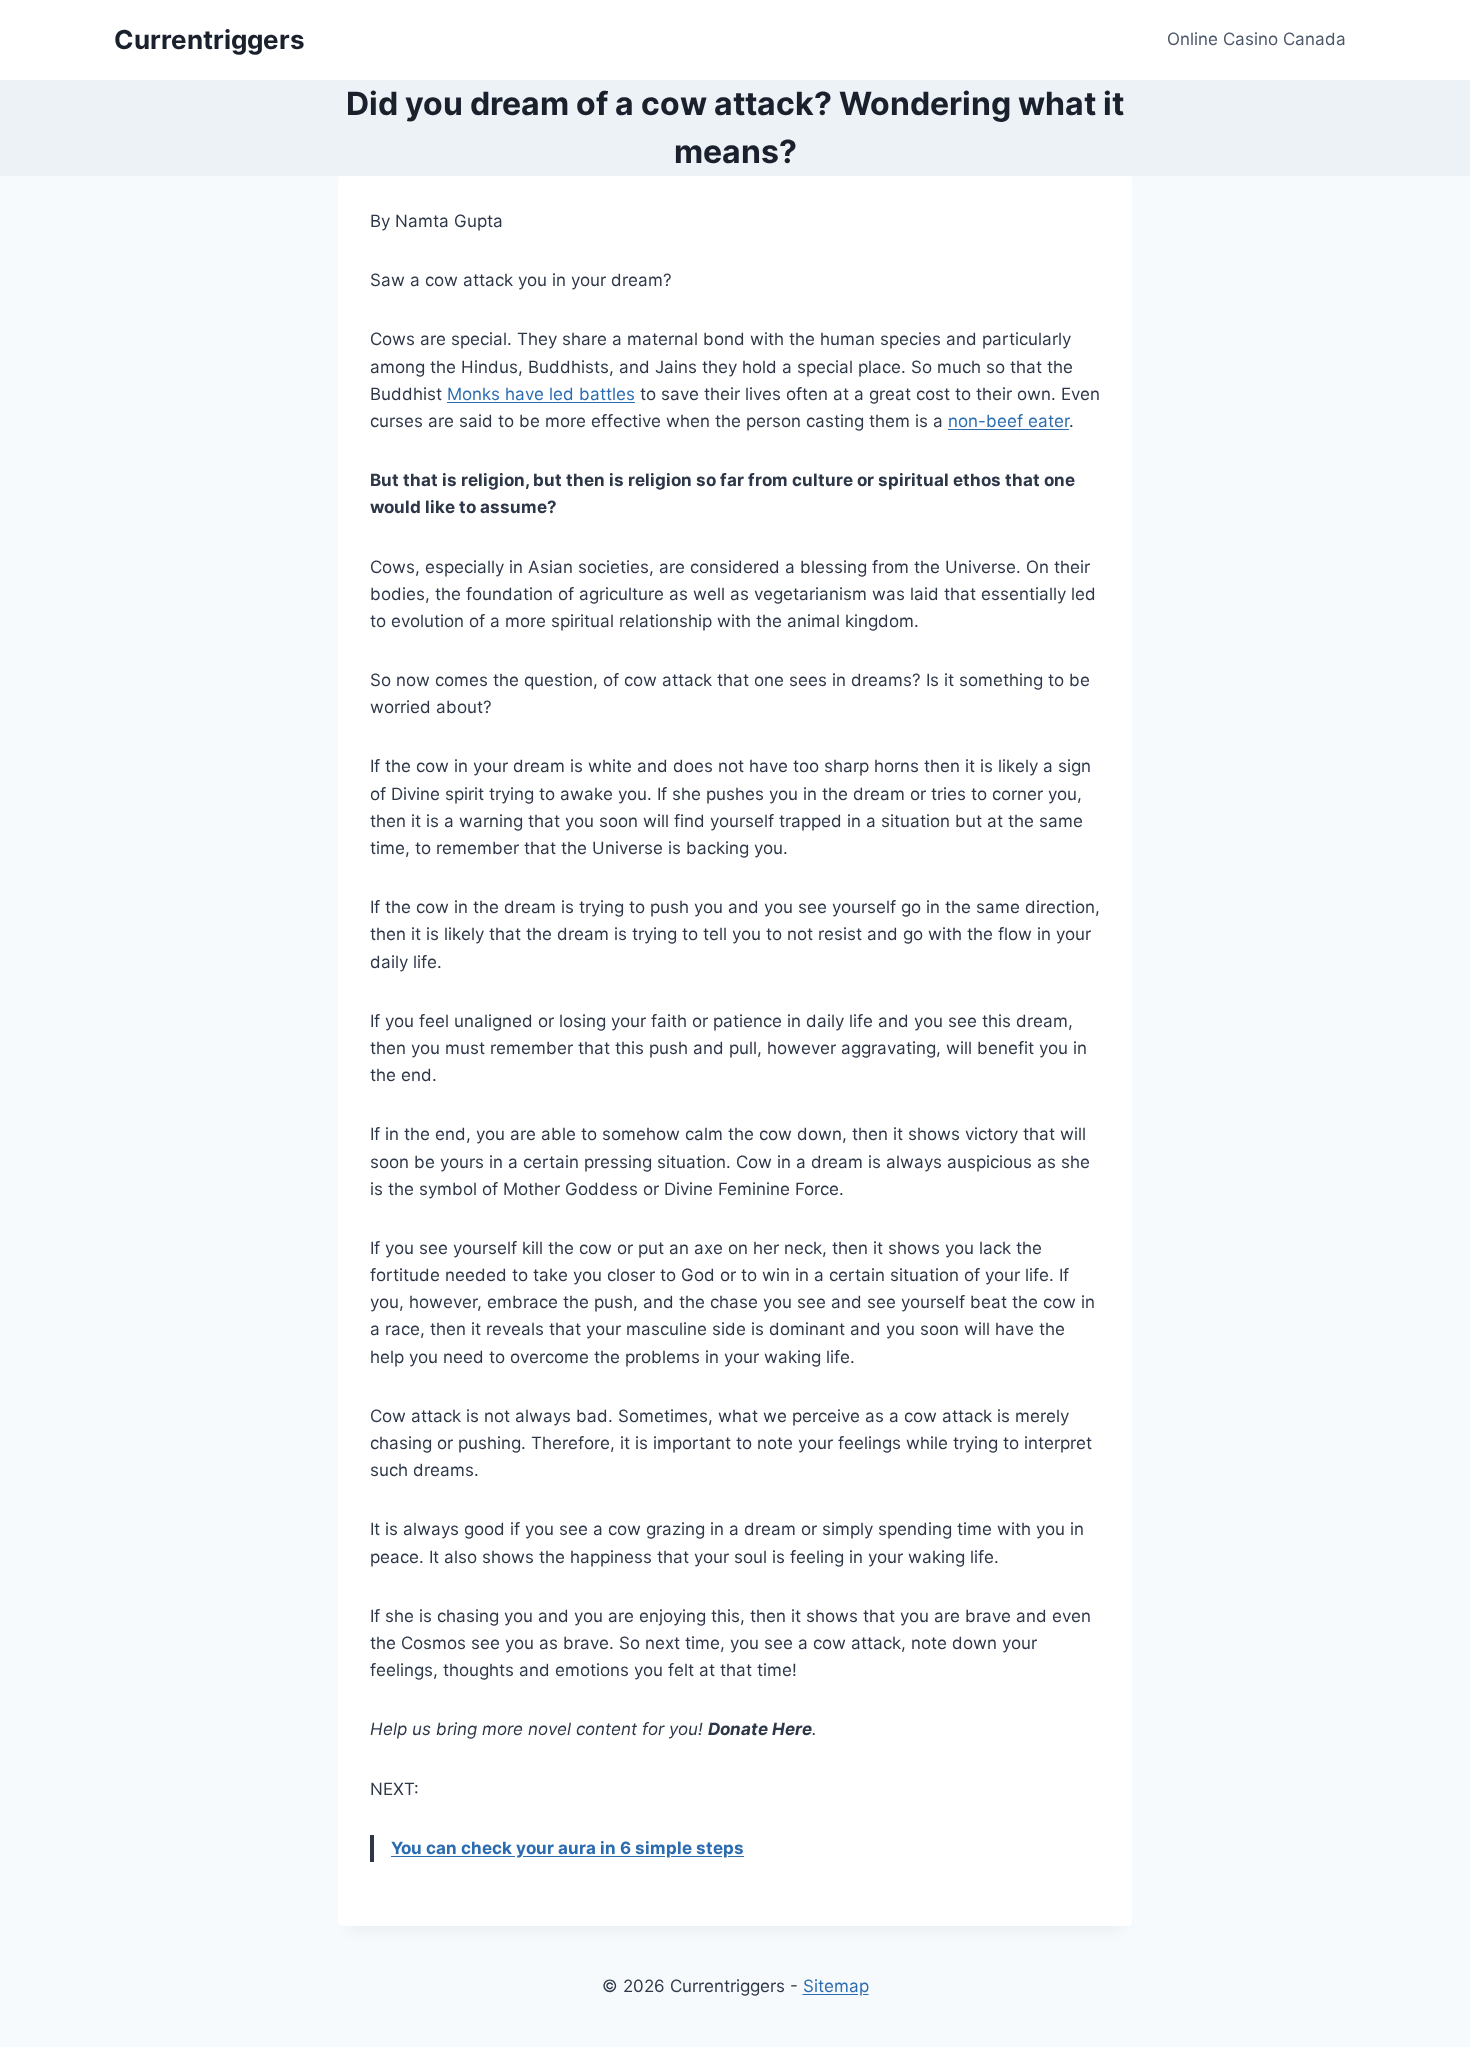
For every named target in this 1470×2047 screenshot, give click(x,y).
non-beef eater (1008, 421)
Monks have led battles (541, 394)
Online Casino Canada (1256, 39)
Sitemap (836, 1986)
